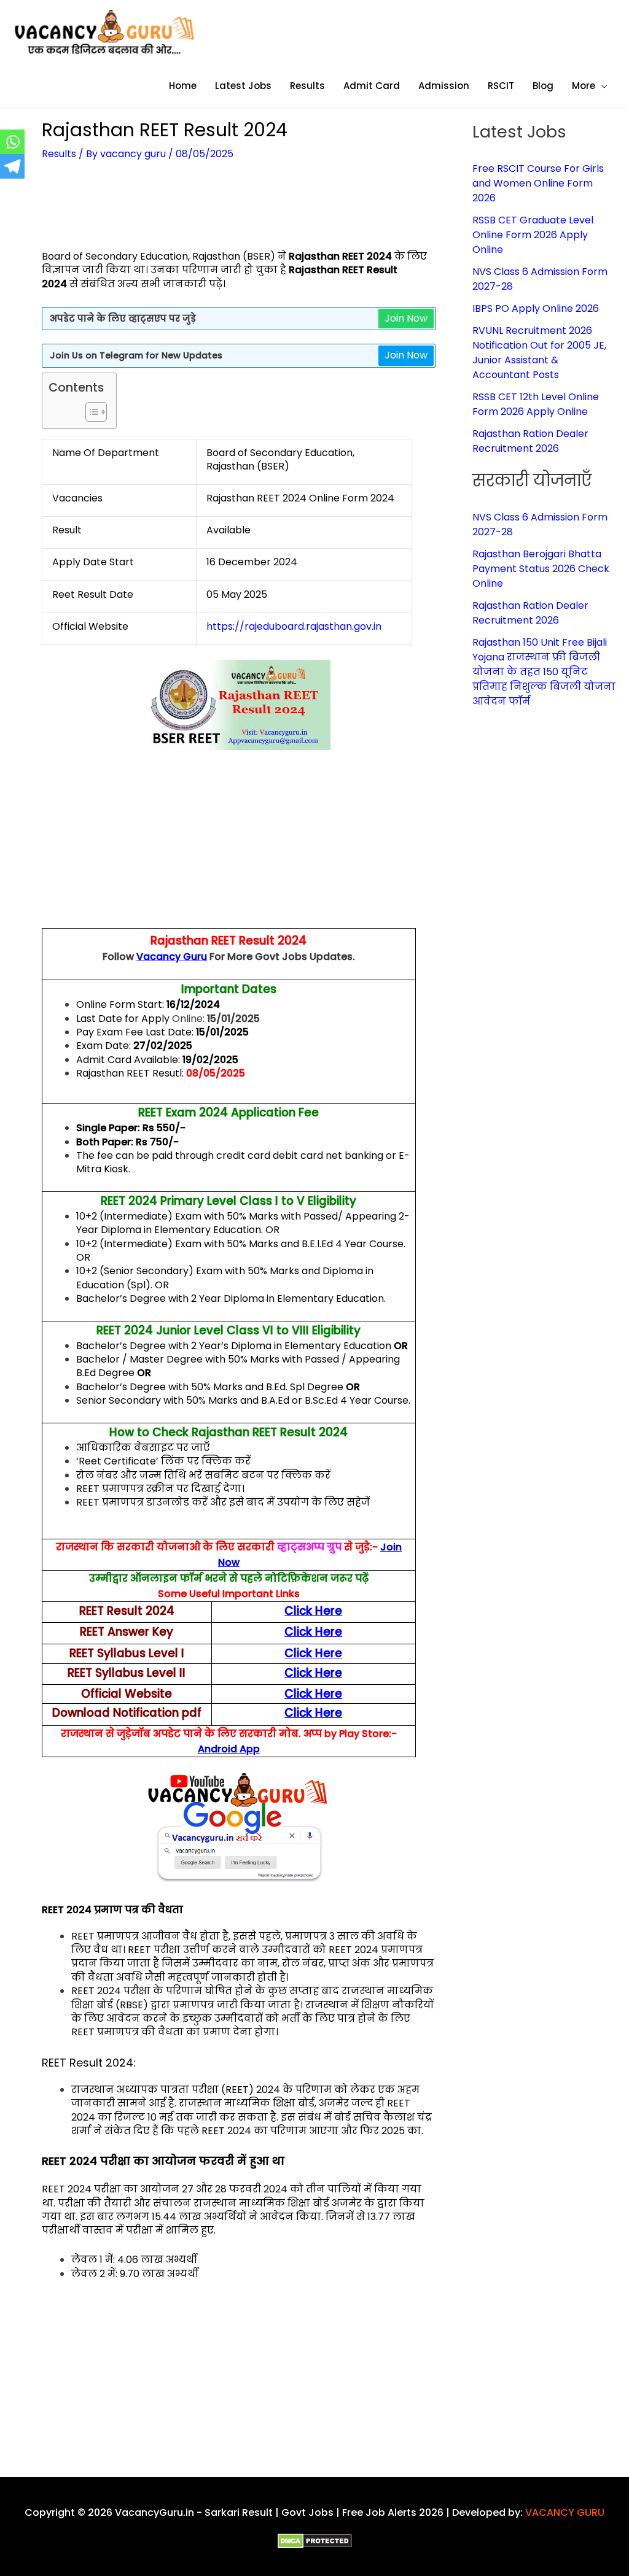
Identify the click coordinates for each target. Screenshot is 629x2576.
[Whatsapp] (12, 142)
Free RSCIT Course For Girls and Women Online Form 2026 (538, 183)
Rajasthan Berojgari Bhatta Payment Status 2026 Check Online (541, 569)
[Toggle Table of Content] (90, 412)
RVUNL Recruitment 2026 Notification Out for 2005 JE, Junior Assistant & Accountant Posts (539, 353)
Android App (229, 1749)
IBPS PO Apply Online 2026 (536, 308)
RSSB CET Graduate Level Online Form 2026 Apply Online (533, 235)
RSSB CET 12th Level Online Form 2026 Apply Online (536, 404)
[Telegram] (12, 166)
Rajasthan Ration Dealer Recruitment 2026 (530, 441)
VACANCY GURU (565, 2512)
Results (59, 154)
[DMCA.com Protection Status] (315, 2541)
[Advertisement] (265, 213)
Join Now (406, 318)
